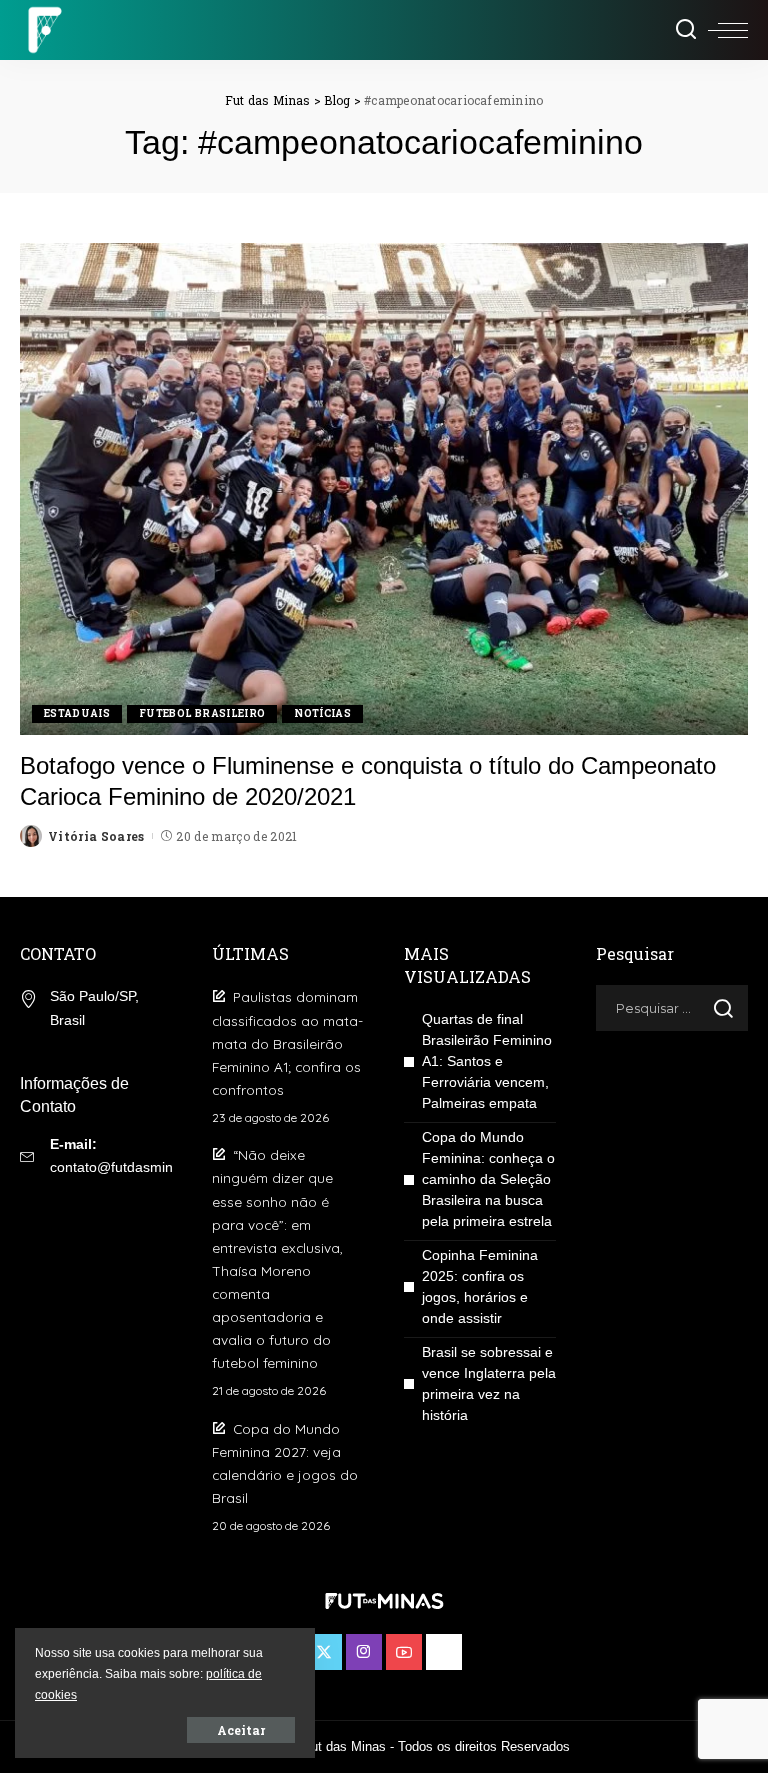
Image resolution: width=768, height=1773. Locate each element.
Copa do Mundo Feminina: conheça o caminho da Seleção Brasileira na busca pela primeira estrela (488, 1179)
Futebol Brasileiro (202, 713)
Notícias (322, 713)
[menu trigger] (728, 30)
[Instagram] (364, 1652)
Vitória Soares (96, 836)
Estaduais (77, 713)
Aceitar (241, 1730)
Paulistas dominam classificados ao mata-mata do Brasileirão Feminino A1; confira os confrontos (287, 1042)
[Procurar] (686, 30)
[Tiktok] (444, 1652)
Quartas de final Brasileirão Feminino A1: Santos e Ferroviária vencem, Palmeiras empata (487, 1061)
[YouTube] (404, 1652)
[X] (324, 1652)
